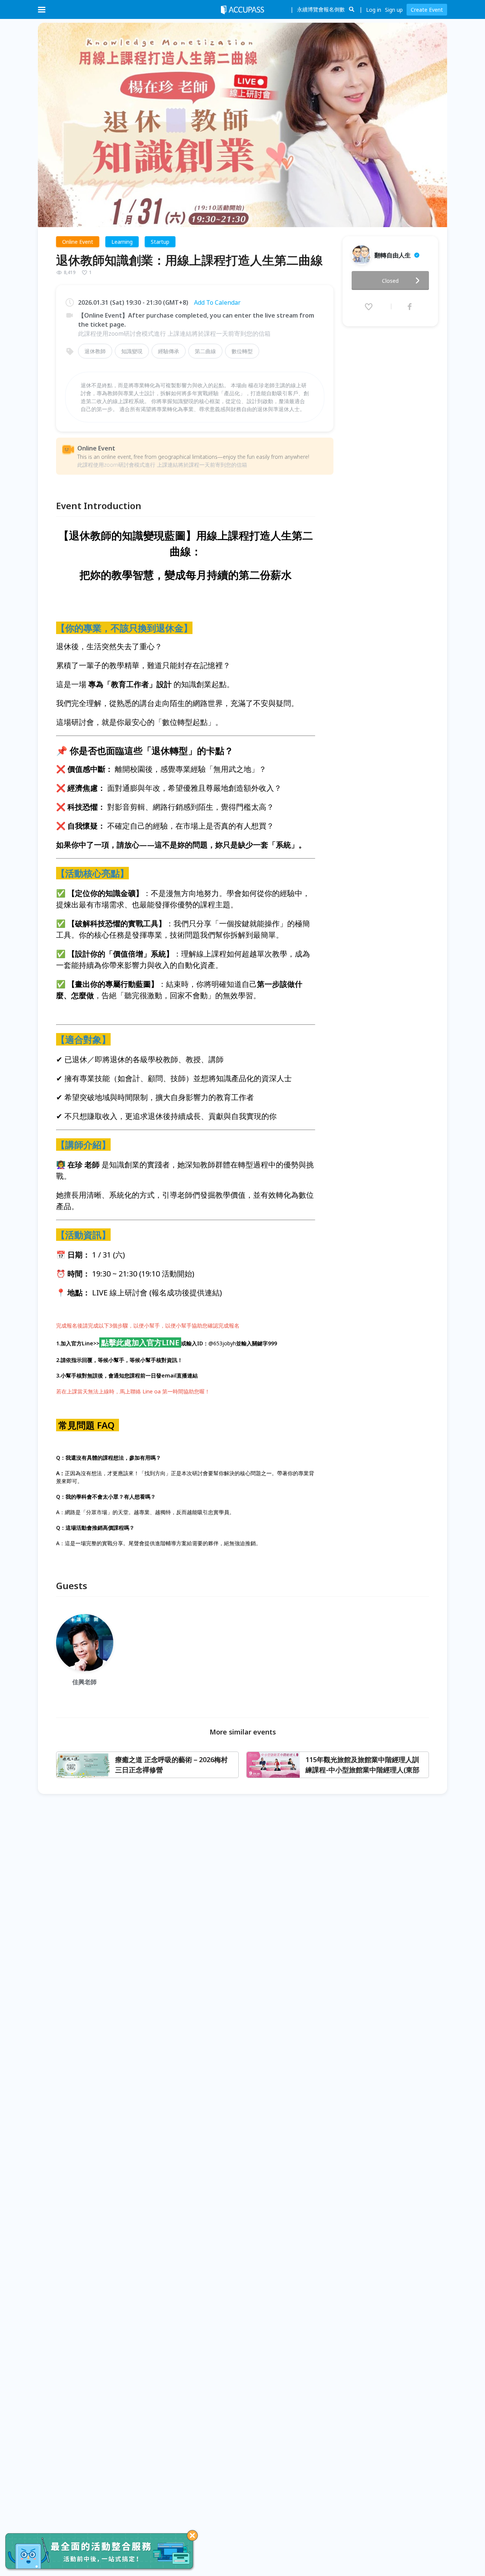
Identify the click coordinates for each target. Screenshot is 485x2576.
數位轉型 (242, 351)
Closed (390, 281)
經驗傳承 (169, 351)
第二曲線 (205, 351)
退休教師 (95, 351)
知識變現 (132, 351)
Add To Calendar (217, 302)
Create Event (427, 10)
